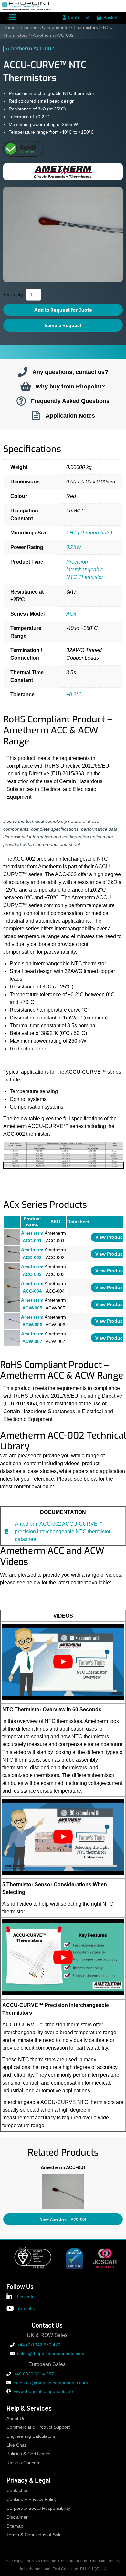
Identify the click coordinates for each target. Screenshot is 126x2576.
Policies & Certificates (28, 2454)
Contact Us (47, 2325)
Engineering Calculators (31, 2436)
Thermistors (86, 27)
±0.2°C (74, 694)
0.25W (74, 547)
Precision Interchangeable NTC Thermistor (85, 569)
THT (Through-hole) (89, 533)
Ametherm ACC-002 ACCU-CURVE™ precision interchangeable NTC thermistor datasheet (63, 1531)
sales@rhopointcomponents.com (51, 2354)
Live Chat (16, 2445)
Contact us (17, 2491)
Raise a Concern (24, 2463)
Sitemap (15, 2526)
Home (9, 27)
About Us (16, 2419)
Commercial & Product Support (38, 2427)
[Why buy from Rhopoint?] (26, 387)
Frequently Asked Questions (70, 401)
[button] (3, 2190)
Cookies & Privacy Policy (31, 2500)
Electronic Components (44, 27)
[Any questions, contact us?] (23, 372)
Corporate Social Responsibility (38, 2508)
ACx (71, 614)
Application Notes (70, 415)
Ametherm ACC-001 (63, 2167)
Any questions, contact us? (70, 372)
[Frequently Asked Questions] (21, 401)
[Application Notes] (36, 416)
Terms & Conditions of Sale (34, 2535)
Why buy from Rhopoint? (70, 386)
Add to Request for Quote (63, 310)
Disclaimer (17, 2517)
